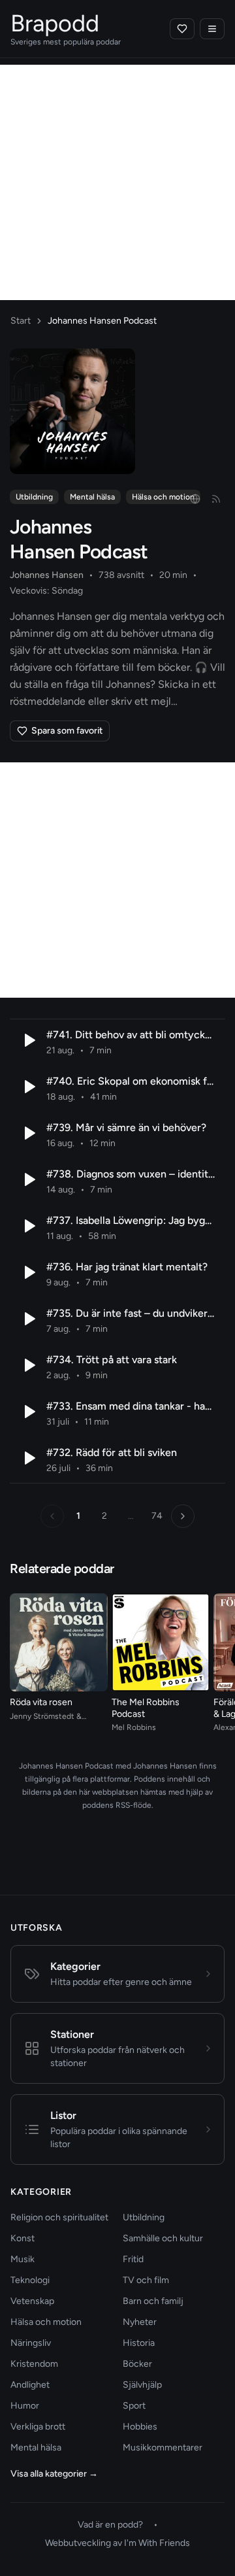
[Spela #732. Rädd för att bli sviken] (28, 1458)
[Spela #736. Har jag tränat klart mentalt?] (28, 1272)
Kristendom (34, 2364)
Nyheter (140, 2322)
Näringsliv (31, 2343)
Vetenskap (32, 2301)
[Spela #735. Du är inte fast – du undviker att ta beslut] (28, 1319)
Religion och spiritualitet (59, 2217)
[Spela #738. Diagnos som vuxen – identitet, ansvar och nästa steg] (28, 1179)
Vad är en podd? (110, 2525)
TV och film (146, 2280)
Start (21, 321)
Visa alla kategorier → (54, 2474)
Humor (25, 2406)
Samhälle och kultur (163, 2238)
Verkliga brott (38, 2427)
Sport (134, 2406)
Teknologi (30, 2280)
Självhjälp (142, 2385)
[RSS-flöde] (216, 499)
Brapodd (55, 23)
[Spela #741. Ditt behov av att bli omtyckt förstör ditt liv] (28, 1040)
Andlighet (30, 2385)
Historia (139, 2343)
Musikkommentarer (163, 2448)
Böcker (137, 2364)
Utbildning (34, 497)
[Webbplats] (195, 499)
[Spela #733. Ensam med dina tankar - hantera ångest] (28, 1412)
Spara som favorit (67, 731)
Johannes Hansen (47, 575)
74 (157, 1516)
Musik (23, 2259)
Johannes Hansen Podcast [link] (102, 321)
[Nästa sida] (183, 1516)
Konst (23, 2238)
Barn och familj (153, 2301)
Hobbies (140, 2427)
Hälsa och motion (163, 497)
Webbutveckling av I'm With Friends (117, 2543)
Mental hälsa (92, 497)
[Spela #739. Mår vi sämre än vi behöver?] (28, 1133)
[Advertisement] (117, 182)
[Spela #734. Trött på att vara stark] (28, 1365)
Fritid (133, 2259)
